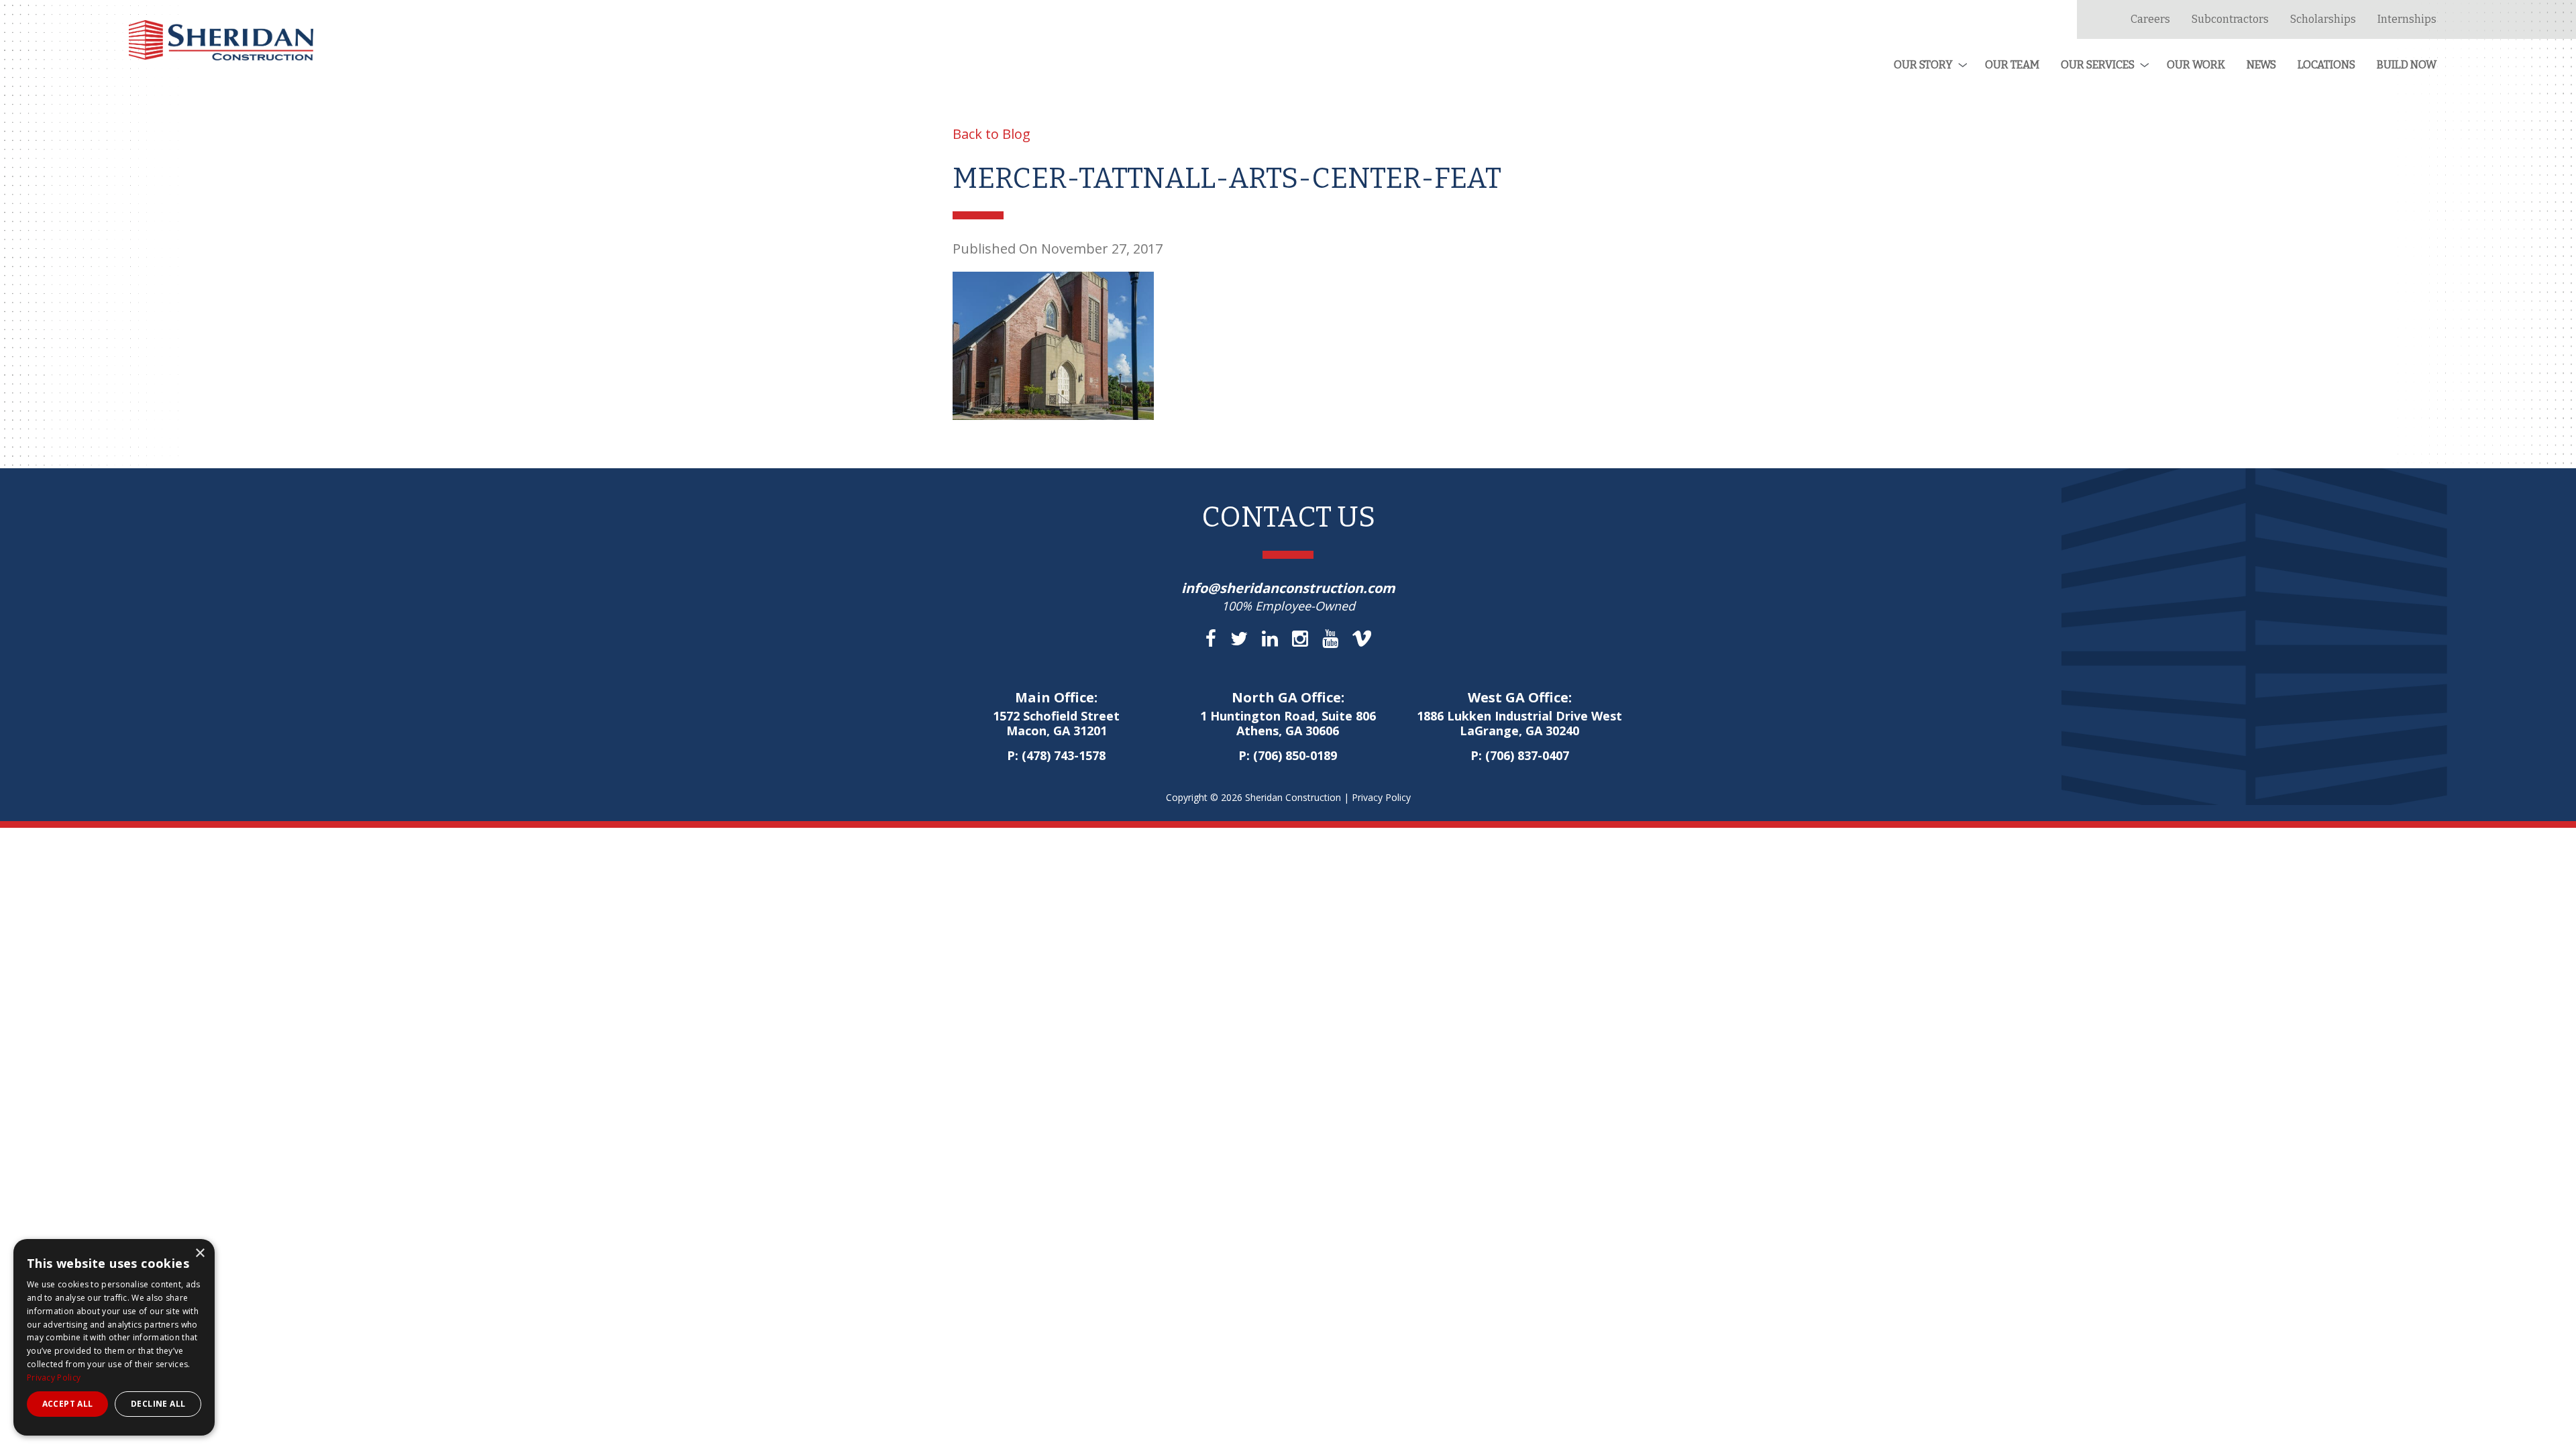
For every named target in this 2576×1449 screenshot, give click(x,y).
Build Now (2407, 65)
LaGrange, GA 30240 (1519, 724)
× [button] (200, 1253)
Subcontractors (2230, 19)
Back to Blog (991, 134)
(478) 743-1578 (1064, 755)
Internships (2407, 19)
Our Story (1923, 65)
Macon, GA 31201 (1056, 724)
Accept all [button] (68, 1404)
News (2261, 65)
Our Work (2196, 65)
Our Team (2012, 65)
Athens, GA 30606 (1288, 724)
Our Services (2098, 65)
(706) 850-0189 (1295, 755)
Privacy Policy (1381, 797)
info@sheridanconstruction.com (1288, 588)
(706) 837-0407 (1527, 755)
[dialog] (114, 1337)
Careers (2150, 19)
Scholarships (2323, 19)
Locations (2326, 65)
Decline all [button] (158, 1404)
